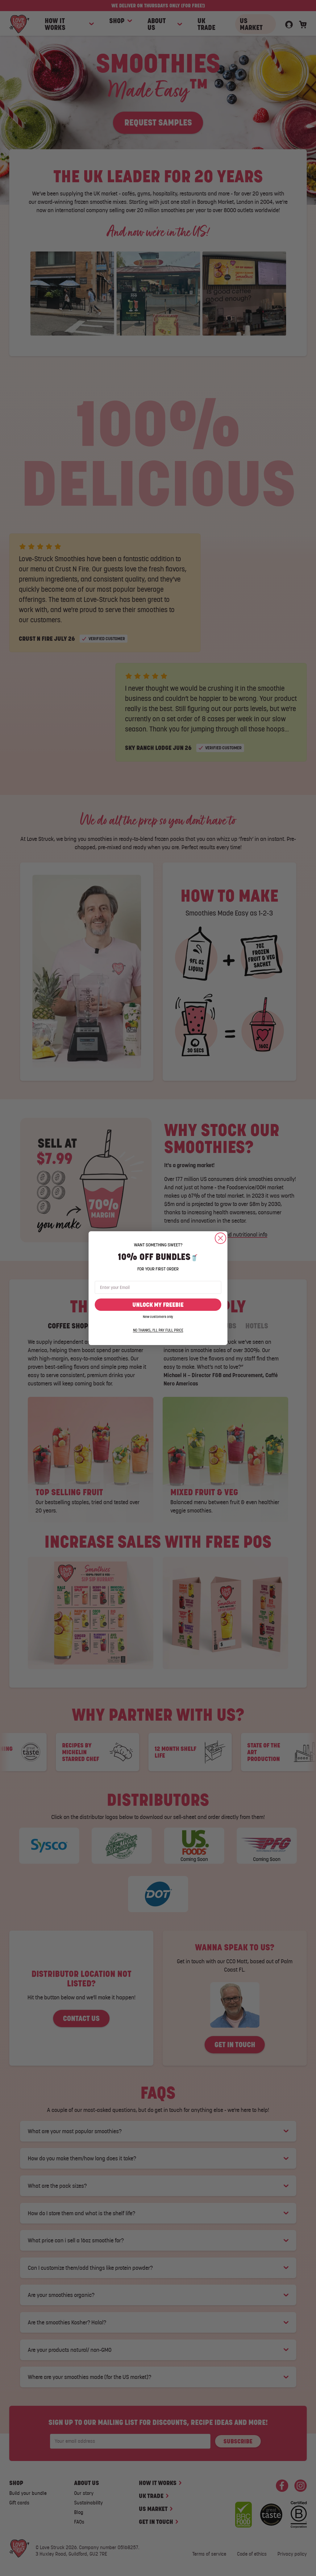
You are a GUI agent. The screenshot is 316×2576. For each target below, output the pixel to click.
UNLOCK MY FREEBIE (158, 1305)
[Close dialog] (220, 1238)
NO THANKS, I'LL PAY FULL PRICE (158, 1330)
